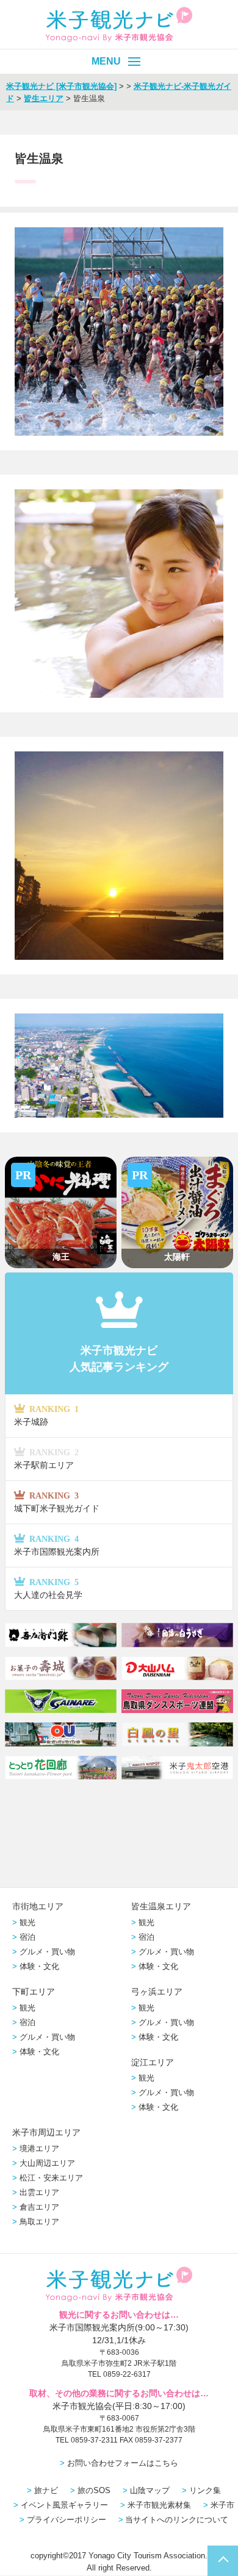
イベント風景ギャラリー (64, 2505)
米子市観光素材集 (159, 2505)
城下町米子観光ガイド (57, 1502)
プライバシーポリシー (67, 2520)
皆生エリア (44, 98)
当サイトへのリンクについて (177, 2520)
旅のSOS (94, 2490)
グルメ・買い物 (47, 1952)
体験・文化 (39, 1966)
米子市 (222, 2505)
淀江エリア (153, 2062)
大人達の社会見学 (48, 1588)
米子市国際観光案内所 (57, 1545)
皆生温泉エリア (161, 1906)
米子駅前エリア (46, 1459)
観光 (27, 1922)
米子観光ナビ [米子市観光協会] (61, 86)
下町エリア (34, 1992)
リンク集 (205, 2490)
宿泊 (27, 1937)
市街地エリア (38, 1906)
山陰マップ (150, 2490)
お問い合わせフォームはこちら (123, 2463)
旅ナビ (46, 2490)
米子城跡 (46, 1415)
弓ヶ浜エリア (157, 1992)
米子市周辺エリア (46, 2132)
